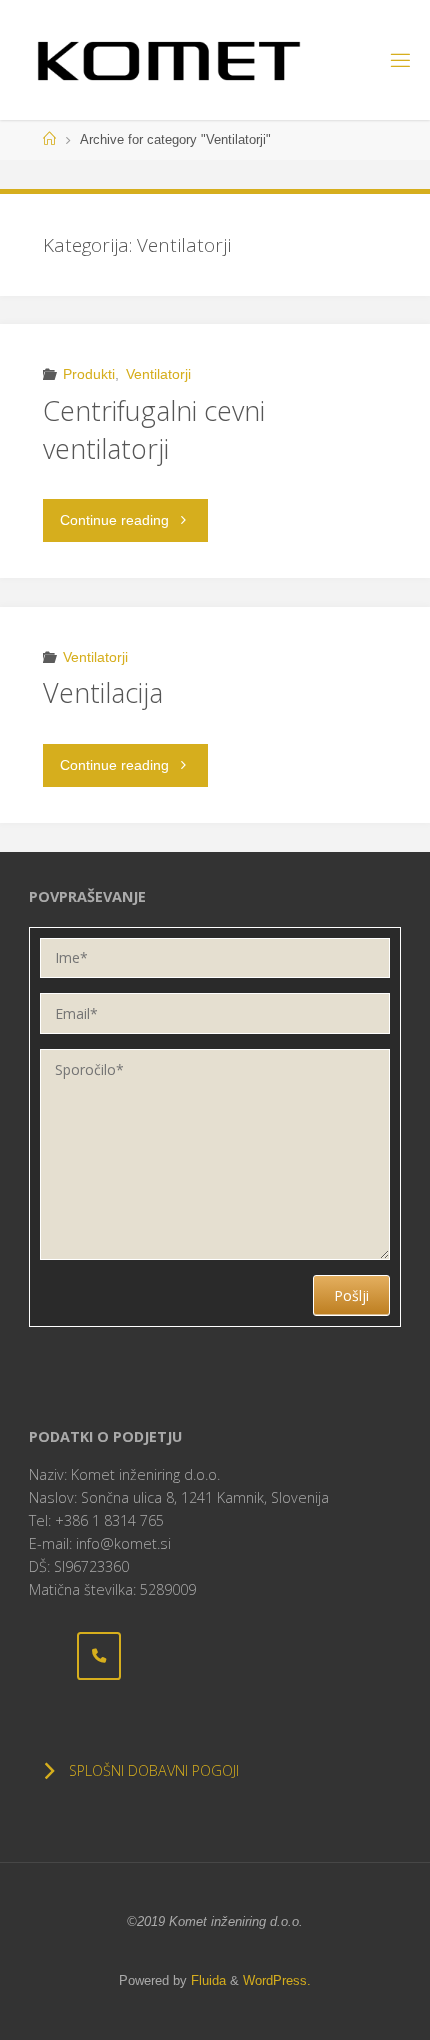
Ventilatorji (158, 374)
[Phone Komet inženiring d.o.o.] (98, 1655)
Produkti (89, 374)
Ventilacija (103, 692)
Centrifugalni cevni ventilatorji (154, 429)
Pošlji (351, 1295)
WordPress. (277, 1980)
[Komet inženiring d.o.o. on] (50, 1656)
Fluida (206, 1980)
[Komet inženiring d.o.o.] (169, 60)
